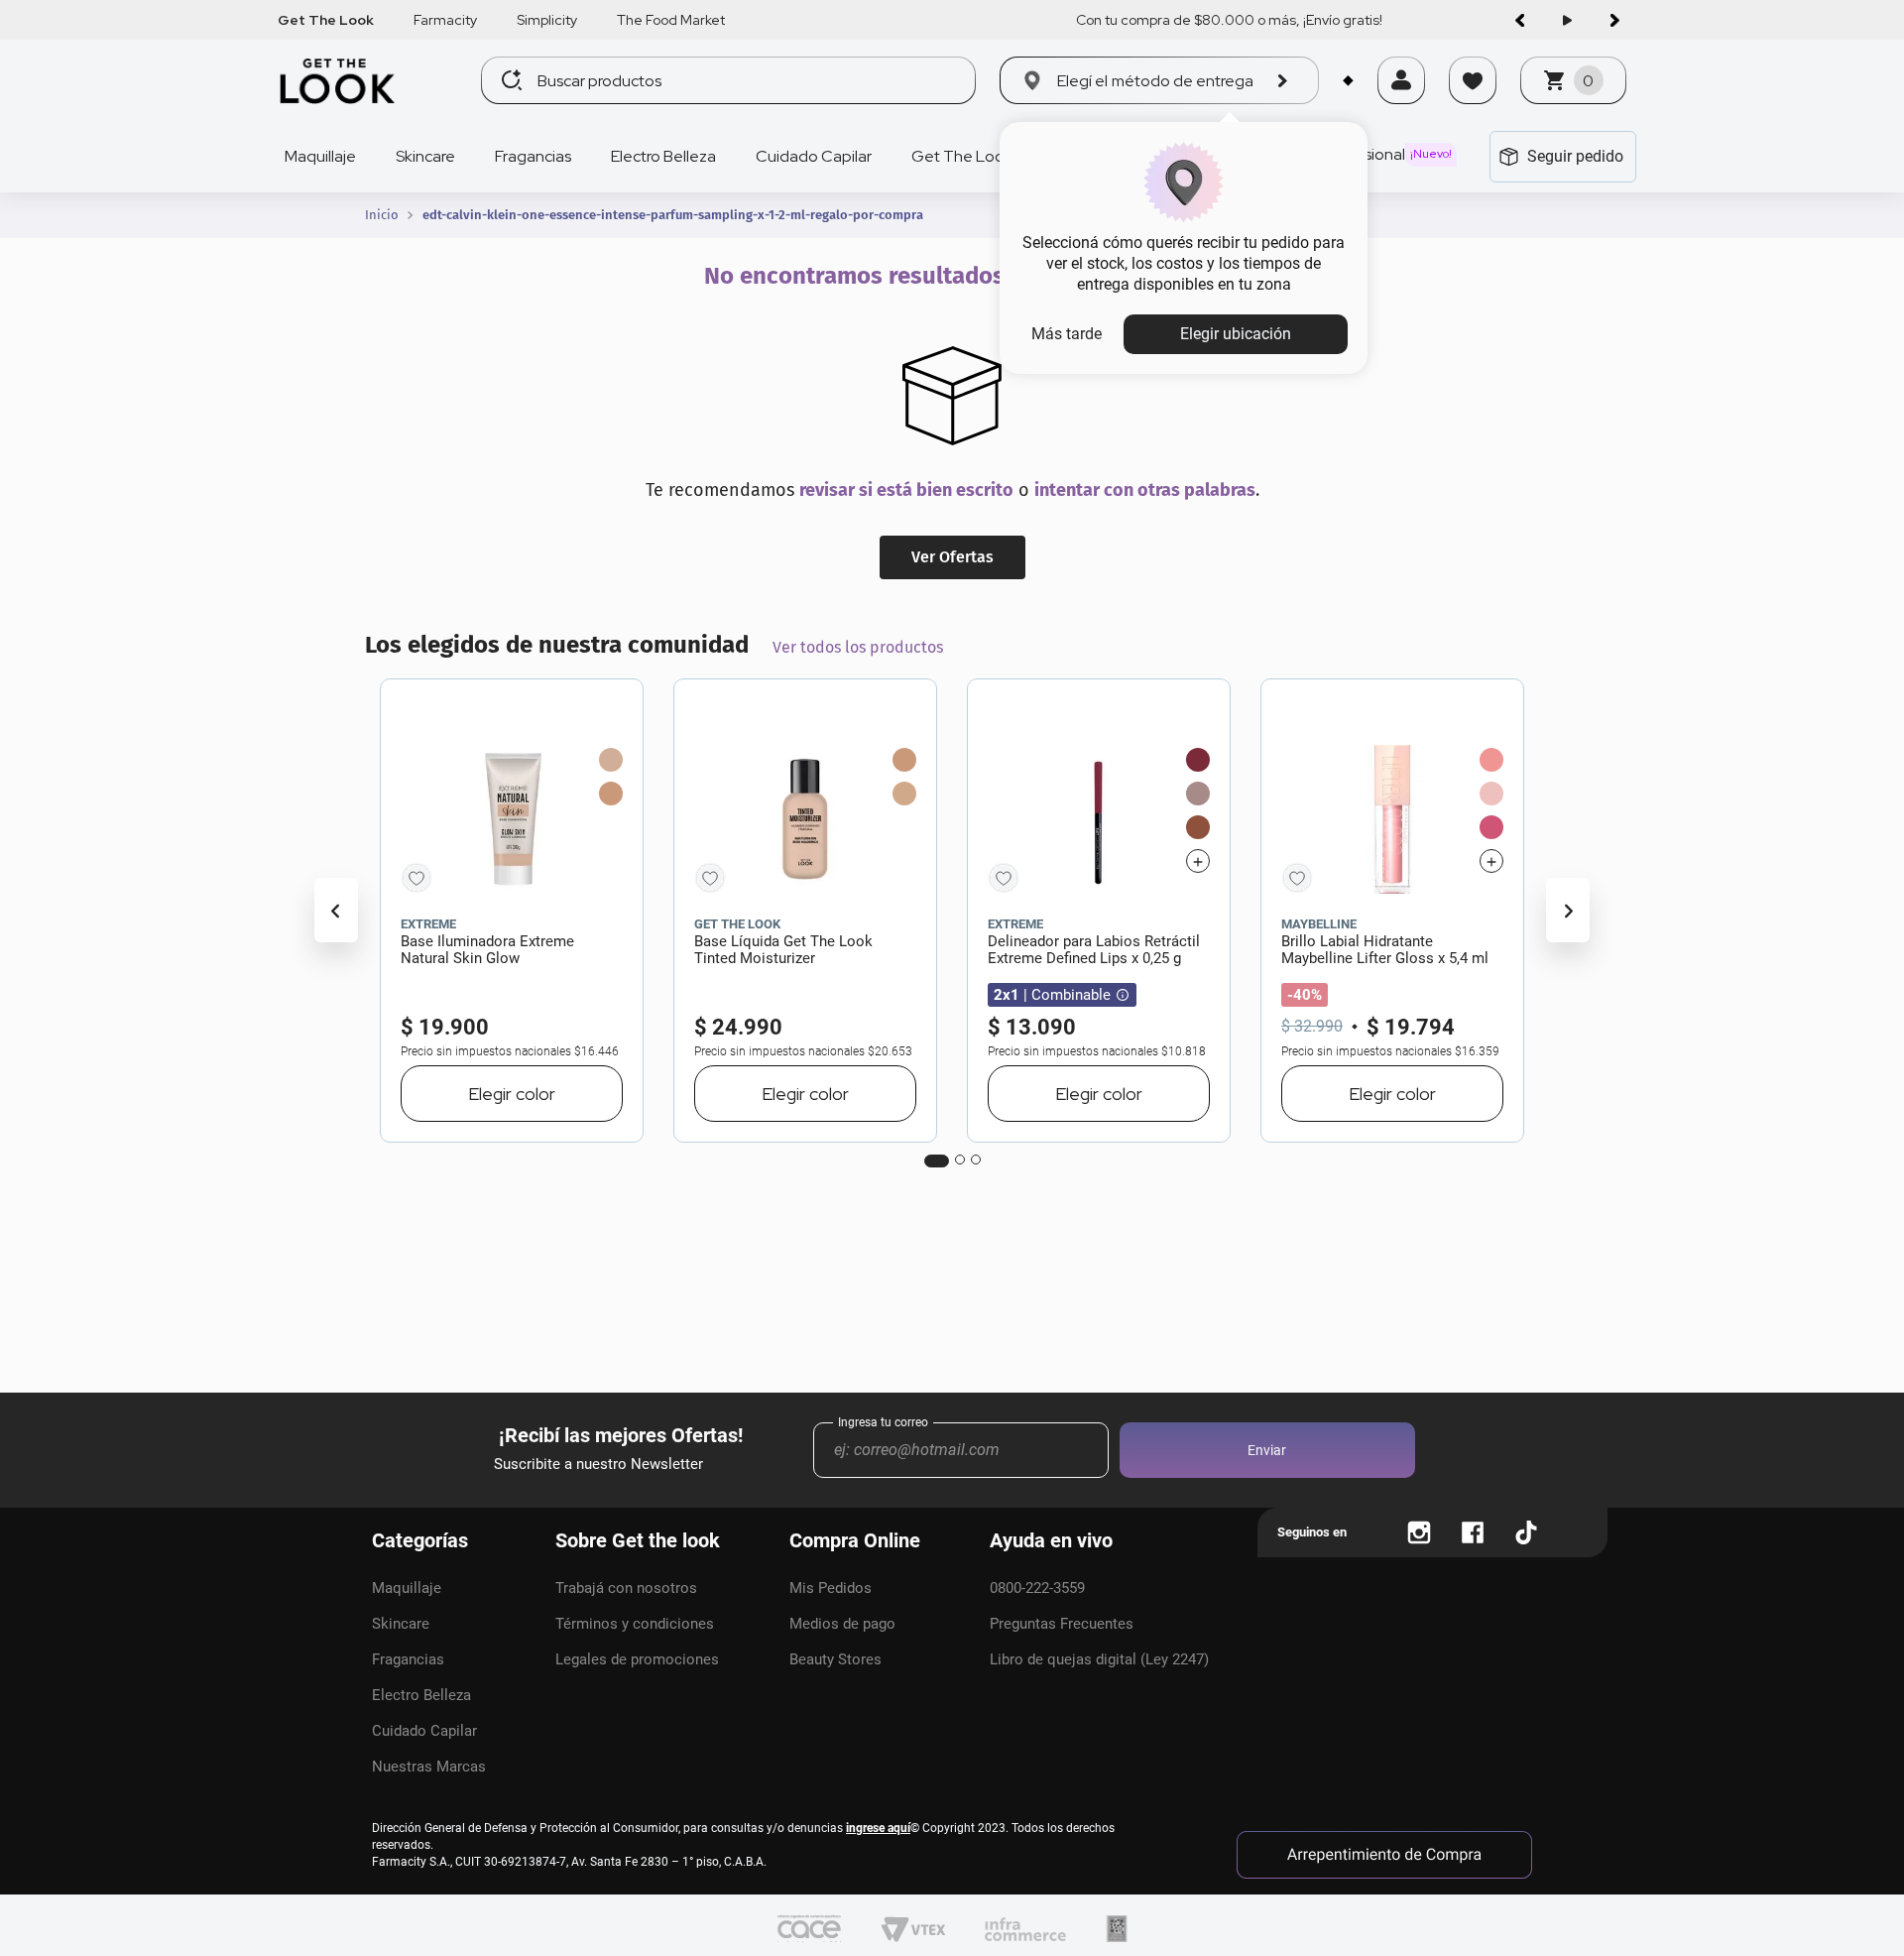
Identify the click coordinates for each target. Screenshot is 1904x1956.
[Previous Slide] (336, 910)
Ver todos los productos (858, 647)
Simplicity (547, 20)
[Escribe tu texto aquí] (1419, 1532)
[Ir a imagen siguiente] (1614, 20)
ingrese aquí (878, 1828)
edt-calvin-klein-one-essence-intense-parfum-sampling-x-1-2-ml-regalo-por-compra (673, 215)
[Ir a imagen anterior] (1519, 20)
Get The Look (326, 20)
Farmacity (445, 20)
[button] (1401, 106)
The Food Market (671, 20)
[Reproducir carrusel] (1567, 20)
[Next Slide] (1568, 910)
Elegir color (512, 1094)
